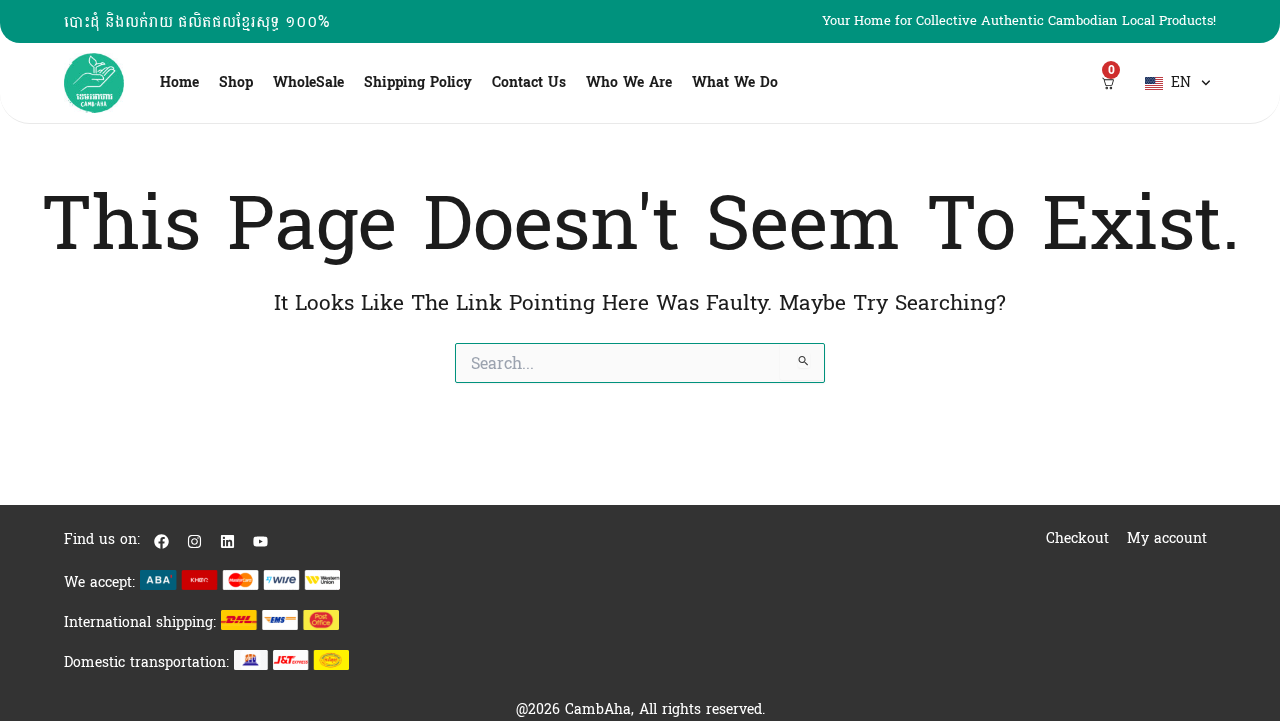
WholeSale (308, 82)
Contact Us (529, 82)
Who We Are (629, 82)
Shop (236, 82)
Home (179, 82)
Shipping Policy (418, 82)
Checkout (1077, 538)
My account (1167, 538)
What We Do (735, 82)
